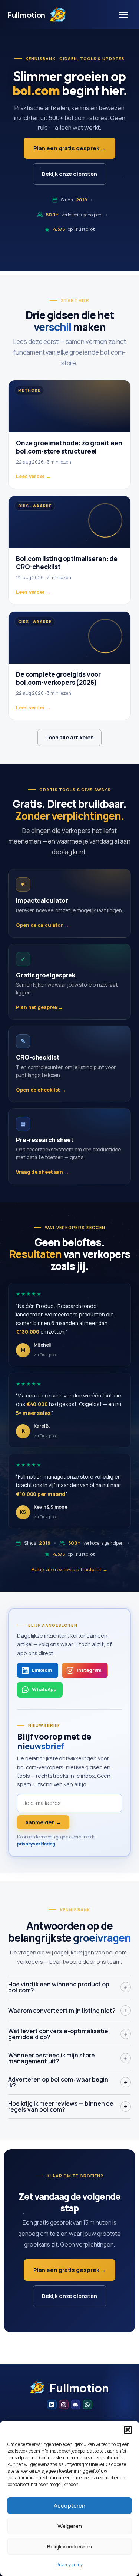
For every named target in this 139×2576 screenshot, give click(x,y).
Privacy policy (70, 2565)
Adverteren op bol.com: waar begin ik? (68, 2082)
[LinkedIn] (52, 2405)
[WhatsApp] (87, 2405)
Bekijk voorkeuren (69, 2546)
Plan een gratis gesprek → (70, 148)
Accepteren (69, 2506)
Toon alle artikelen (69, 737)
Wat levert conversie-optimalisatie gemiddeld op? (68, 2034)
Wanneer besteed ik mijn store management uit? (68, 2058)
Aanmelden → (43, 1822)
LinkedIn (42, 1670)
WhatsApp (44, 1689)
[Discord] (76, 2405)
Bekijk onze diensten (69, 174)
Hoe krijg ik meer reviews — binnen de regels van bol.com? (68, 2106)
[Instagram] (64, 2405)
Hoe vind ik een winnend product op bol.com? (68, 1987)
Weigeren (70, 2526)
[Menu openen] (123, 15)
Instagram (89, 1670)
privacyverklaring (36, 1844)
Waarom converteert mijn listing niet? (68, 2011)
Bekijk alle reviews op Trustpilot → (69, 1569)
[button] (128, 2430)
